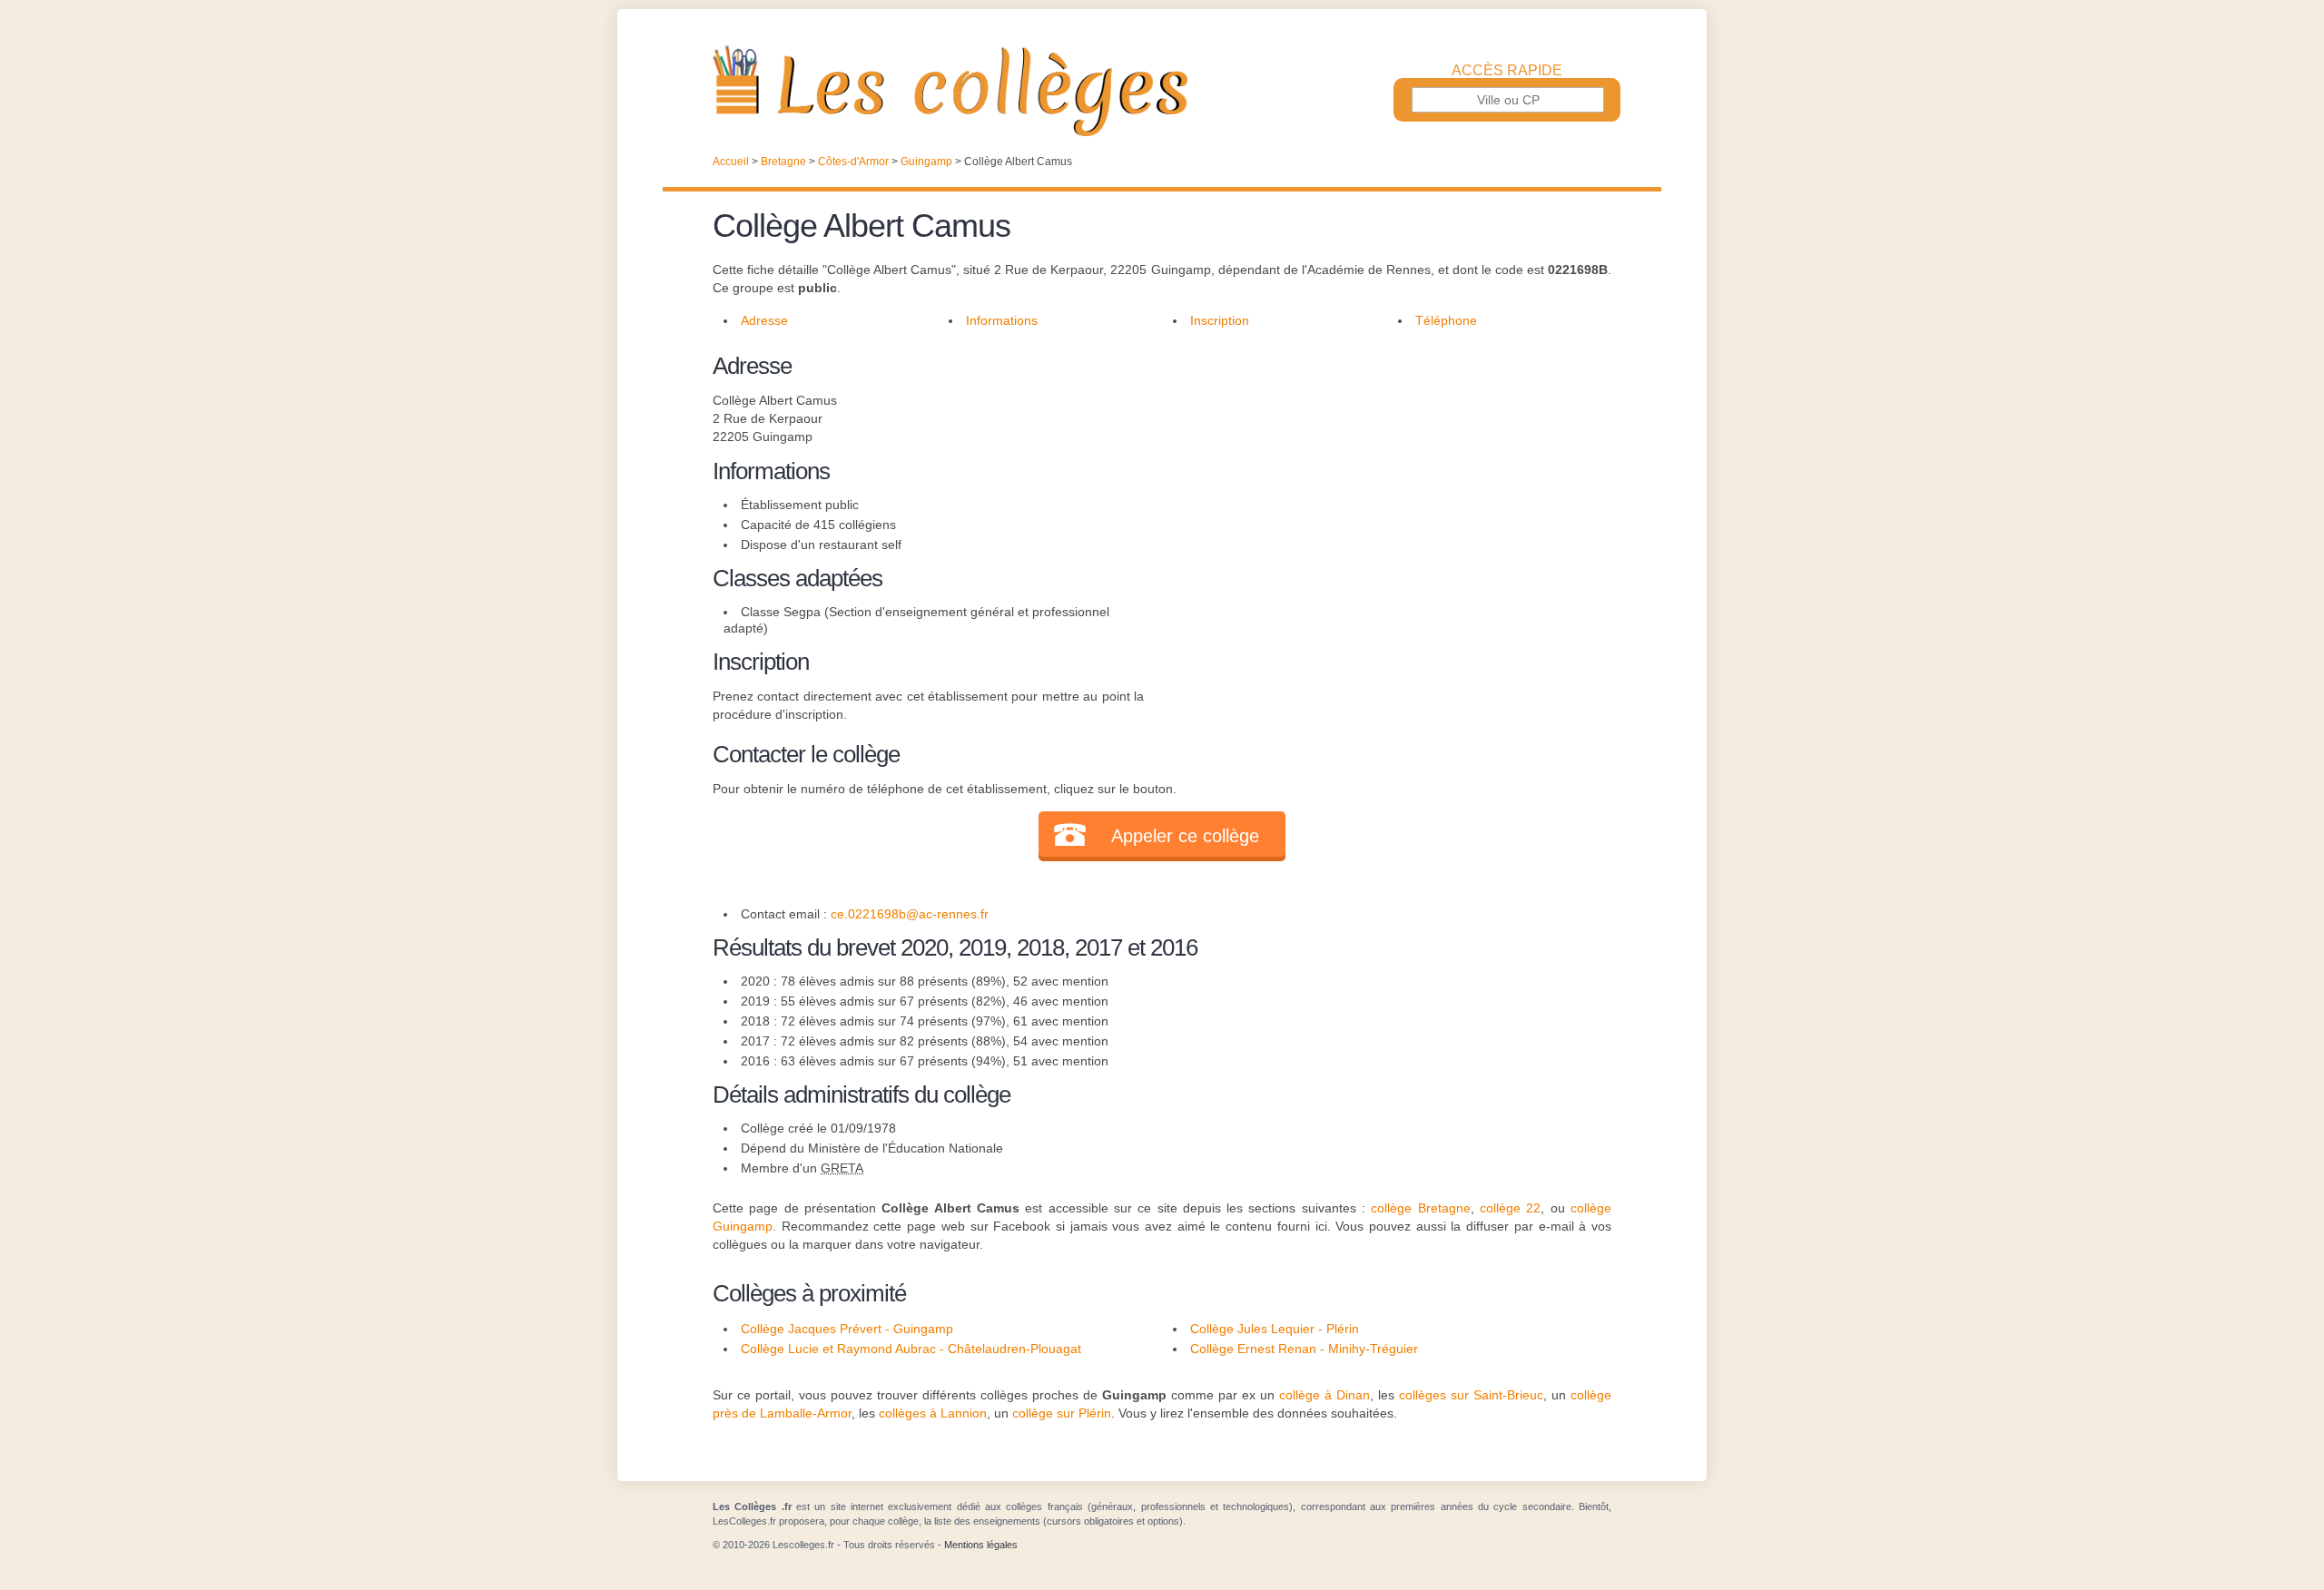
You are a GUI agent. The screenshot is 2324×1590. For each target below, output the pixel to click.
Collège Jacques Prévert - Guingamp (847, 1329)
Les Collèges (1162, 91)
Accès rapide (1507, 71)
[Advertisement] (1378, 476)
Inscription (1220, 320)
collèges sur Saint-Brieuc (1471, 1395)
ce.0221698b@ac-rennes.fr (910, 914)
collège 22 (1510, 1208)
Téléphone (1446, 320)
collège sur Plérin (1062, 1413)
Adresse (764, 320)
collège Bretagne (1420, 1208)
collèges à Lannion (933, 1413)
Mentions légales (981, 1545)
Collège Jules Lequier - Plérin (1275, 1329)
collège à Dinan (1324, 1395)
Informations (1002, 320)
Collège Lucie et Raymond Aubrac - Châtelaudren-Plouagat (911, 1349)
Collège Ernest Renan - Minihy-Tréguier (1304, 1349)
